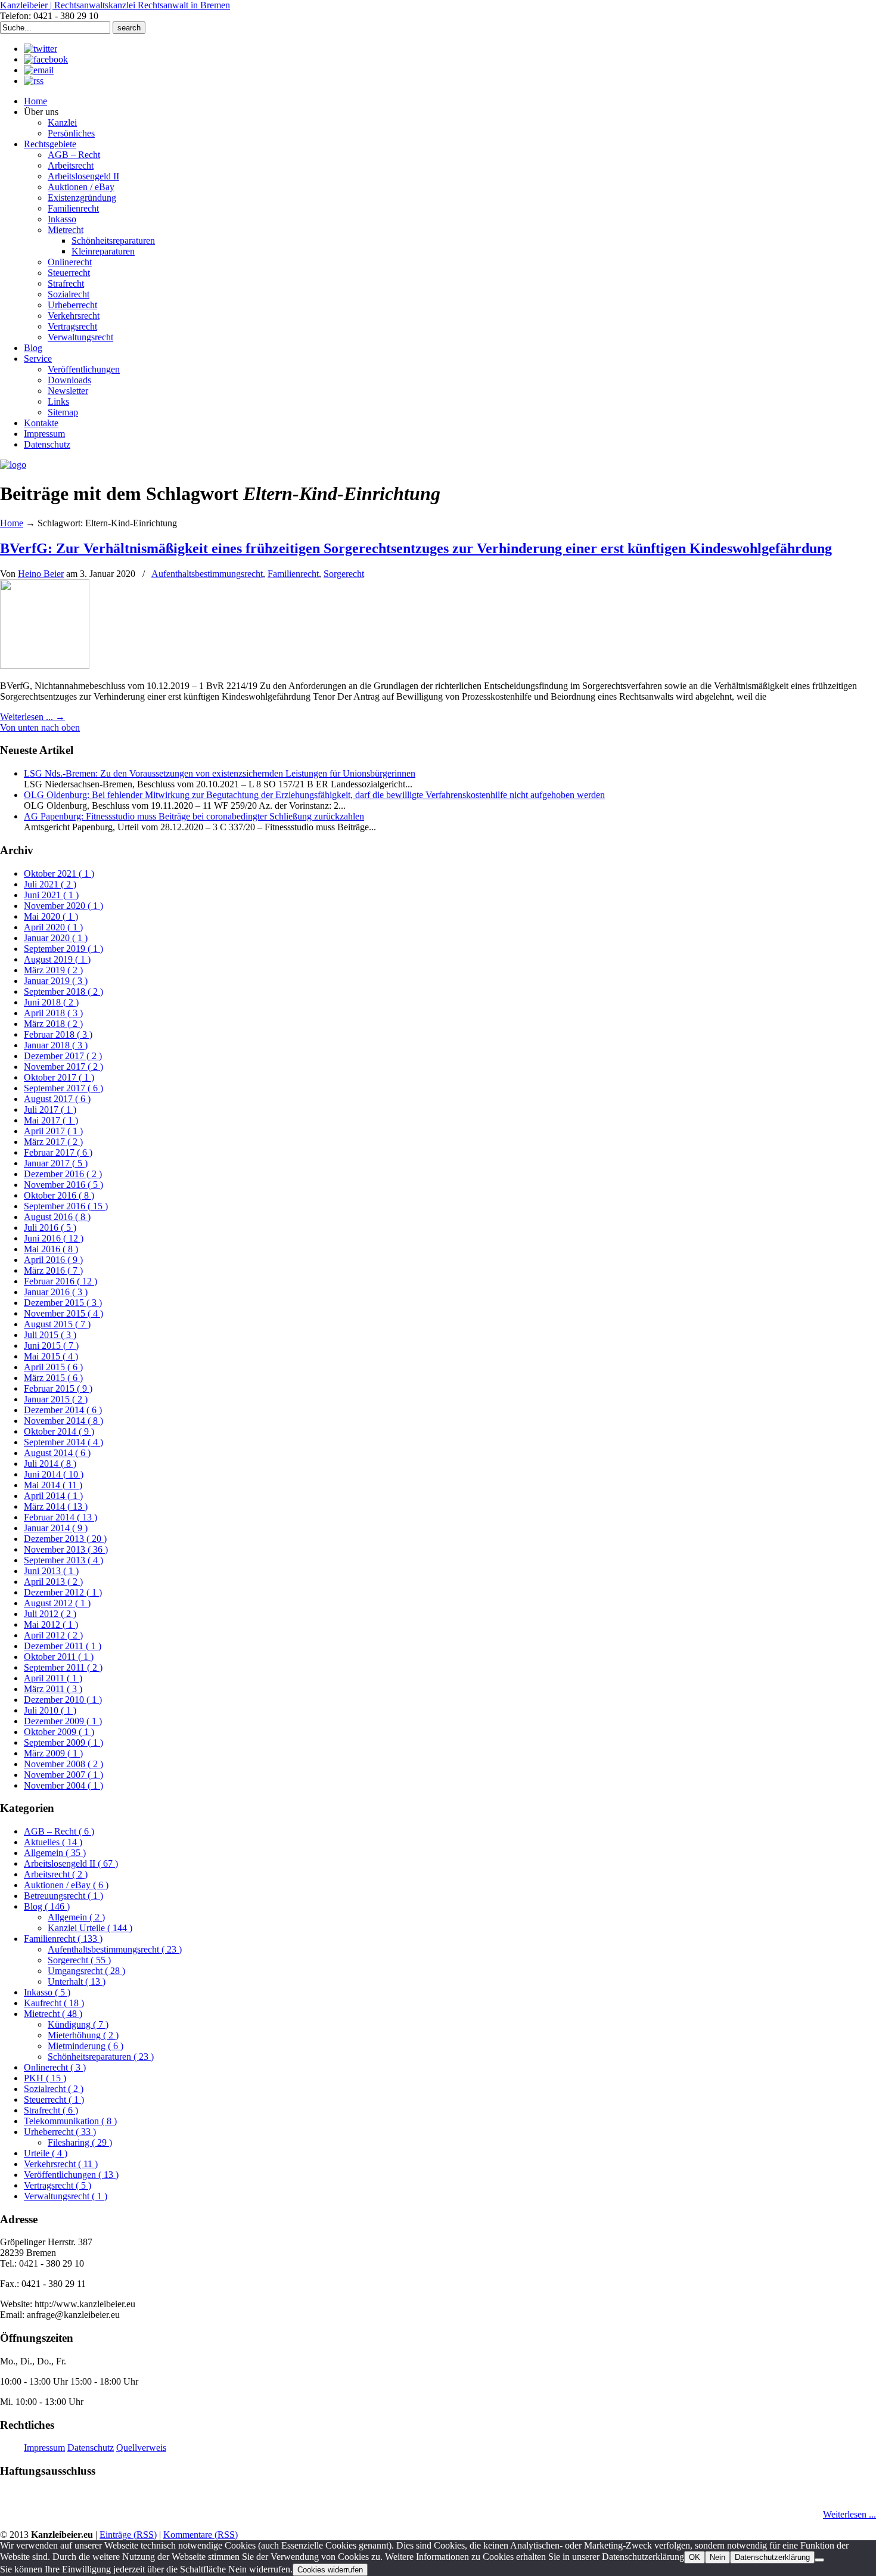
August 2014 (57, 1453)
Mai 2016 (51, 1249)
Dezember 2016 (63, 1174)
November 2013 (66, 1549)
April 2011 (53, 1678)
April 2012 (53, 1635)
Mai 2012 (51, 1624)
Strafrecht (51, 2110)
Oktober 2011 (59, 1657)
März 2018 (53, 1024)
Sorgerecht (344, 574)
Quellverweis (141, 2448)
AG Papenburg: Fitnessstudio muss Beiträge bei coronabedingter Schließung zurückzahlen (194, 816)
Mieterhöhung (83, 2035)
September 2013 (63, 1560)
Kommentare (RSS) (201, 2535)
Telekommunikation (70, 2121)
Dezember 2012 (63, 1592)
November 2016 (63, 1185)
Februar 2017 (58, 1152)
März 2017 (53, 1142)
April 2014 (53, 1496)
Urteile (46, 2153)
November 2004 (63, 1785)
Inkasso (47, 1992)
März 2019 (53, 970)
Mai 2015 (51, 1356)
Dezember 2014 (63, 1410)
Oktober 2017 (59, 1077)
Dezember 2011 (63, 1646)
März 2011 (53, 1689)
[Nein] (819, 2560)
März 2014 (56, 1506)
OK (695, 2557)
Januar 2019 (56, 981)
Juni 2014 (54, 1474)
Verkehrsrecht (61, 2164)
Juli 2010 (50, 1710)
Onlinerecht (55, 2067)
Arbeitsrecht (56, 1874)
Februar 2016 (60, 1281)
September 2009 (63, 1742)
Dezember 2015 (63, 1303)
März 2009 (53, 1753)
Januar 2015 (56, 1399)
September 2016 (66, 1206)
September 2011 (63, 1667)
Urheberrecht (60, 2132)
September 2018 (63, 991)
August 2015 (57, 1324)
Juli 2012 (50, 1614)
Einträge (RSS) (128, 2535)
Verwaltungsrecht (66, 2196)
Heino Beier (41, 574)
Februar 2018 (58, 1034)
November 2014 (63, 1421)
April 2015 (53, 1367)
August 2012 (57, 1603)
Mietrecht (53, 2014)
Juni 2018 (51, 1002)
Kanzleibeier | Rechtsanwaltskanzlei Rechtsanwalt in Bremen (115, 5)
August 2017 (57, 1099)
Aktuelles (53, 1842)
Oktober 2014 (59, 1431)
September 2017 (63, 1088)
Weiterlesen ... (849, 2514)
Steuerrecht (54, 2099)
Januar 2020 (56, 938)
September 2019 (63, 949)
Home (12, 523)
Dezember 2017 (63, 1056)
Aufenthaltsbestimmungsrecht (207, 574)
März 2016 (53, 1270)
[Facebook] (46, 59)
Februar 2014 (60, 1517)
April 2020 (53, 927)
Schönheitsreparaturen (101, 2057)
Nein (717, 2557)
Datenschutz (91, 2448)
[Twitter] (41, 49)
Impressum (44, 2448)
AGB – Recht (59, 1831)
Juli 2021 (50, 884)
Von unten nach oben (40, 727)
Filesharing (80, 2142)
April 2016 (53, 1260)
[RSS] (34, 81)
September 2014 (63, 1442)
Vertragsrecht (58, 2185)
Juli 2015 (50, 1335)
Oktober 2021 (59, 873)
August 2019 (57, 959)
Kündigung (78, 2024)
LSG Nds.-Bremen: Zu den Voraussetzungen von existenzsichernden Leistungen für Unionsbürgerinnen (220, 773)
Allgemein (55, 1853)
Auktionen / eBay (66, 1885)
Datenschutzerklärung (772, 2557)
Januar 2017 (56, 1163)
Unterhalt (77, 1981)
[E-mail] (39, 70)
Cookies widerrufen (330, 2570)
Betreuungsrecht (63, 1896)
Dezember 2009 (63, 1721)
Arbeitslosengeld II (71, 1863)
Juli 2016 (50, 1228)
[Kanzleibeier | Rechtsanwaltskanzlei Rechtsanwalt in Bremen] (13, 465)
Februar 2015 (58, 1388)
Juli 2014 (50, 1464)
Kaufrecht (54, 2003)
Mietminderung (86, 2046)
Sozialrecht (54, 2089)
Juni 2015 (51, 1346)
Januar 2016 (56, 1292)
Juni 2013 (51, 1571)
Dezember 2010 (63, 1700)
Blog (47, 1906)
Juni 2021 (51, 895)
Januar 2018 (56, 1045)
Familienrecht (293, 574)
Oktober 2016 (59, 1195)
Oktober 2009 (59, 1732)
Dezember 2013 (65, 1539)
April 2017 (53, 1131)
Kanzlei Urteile (90, 1928)
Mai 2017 (51, 1120)
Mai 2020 (51, 916)
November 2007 (63, 1775)
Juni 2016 (54, 1238)
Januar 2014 (56, 1528)
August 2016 (57, 1217)
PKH (45, 2078)
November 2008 (63, 1764)
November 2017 (63, 1067)
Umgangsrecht (86, 1971)
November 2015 (63, 1313)
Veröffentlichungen (71, 2175)
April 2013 (53, 1582)
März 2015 (53, 1378)
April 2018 (53, 1013)
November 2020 (63, 906)
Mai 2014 (53, 1485)
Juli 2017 (50, 1109)
